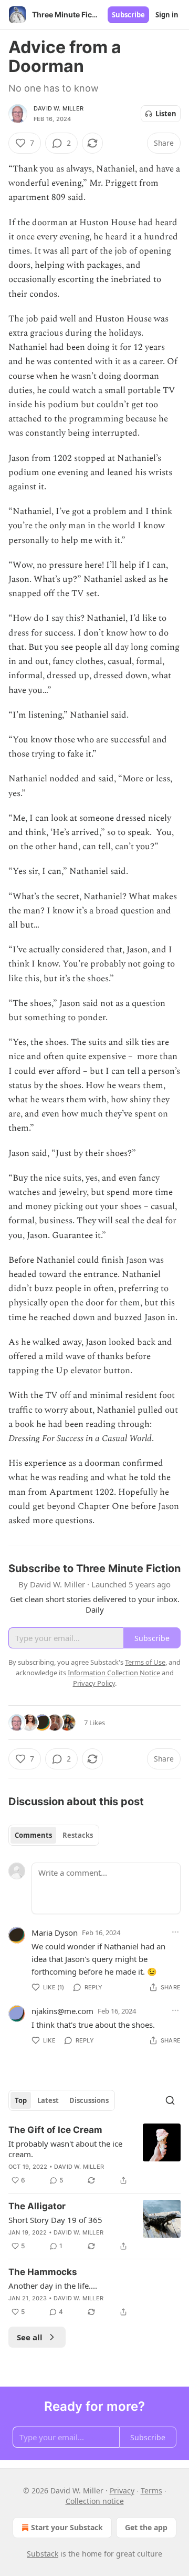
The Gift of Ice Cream (55, 2130)
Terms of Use (145, 1662)
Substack (43, 2554)
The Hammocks (43, 2272)
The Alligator (37, 2206)
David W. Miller (59, 108)
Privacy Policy (94, 1683)
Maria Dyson (55, 1933)
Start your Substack (67, 2527)
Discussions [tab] (89, 2100)
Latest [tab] (48, 2100)
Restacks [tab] (78, 1835)
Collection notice (95, 2501)
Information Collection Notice (114, 1673)
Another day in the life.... (53, 2286)
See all (30, 2337)
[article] (94, 2155)
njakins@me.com (62, 2011)
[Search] (170, 2100)
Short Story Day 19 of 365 (55, 2220)
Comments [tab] (33, 1835)
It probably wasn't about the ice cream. (65, 2149)
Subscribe (128, 15)
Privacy (122, 2491)
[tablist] (54, 1835)
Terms (151, 2491)
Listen (166, 114)
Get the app (146, 2527)
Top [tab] (21, 2100)
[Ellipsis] (175, 1932)
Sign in (167, 15)
